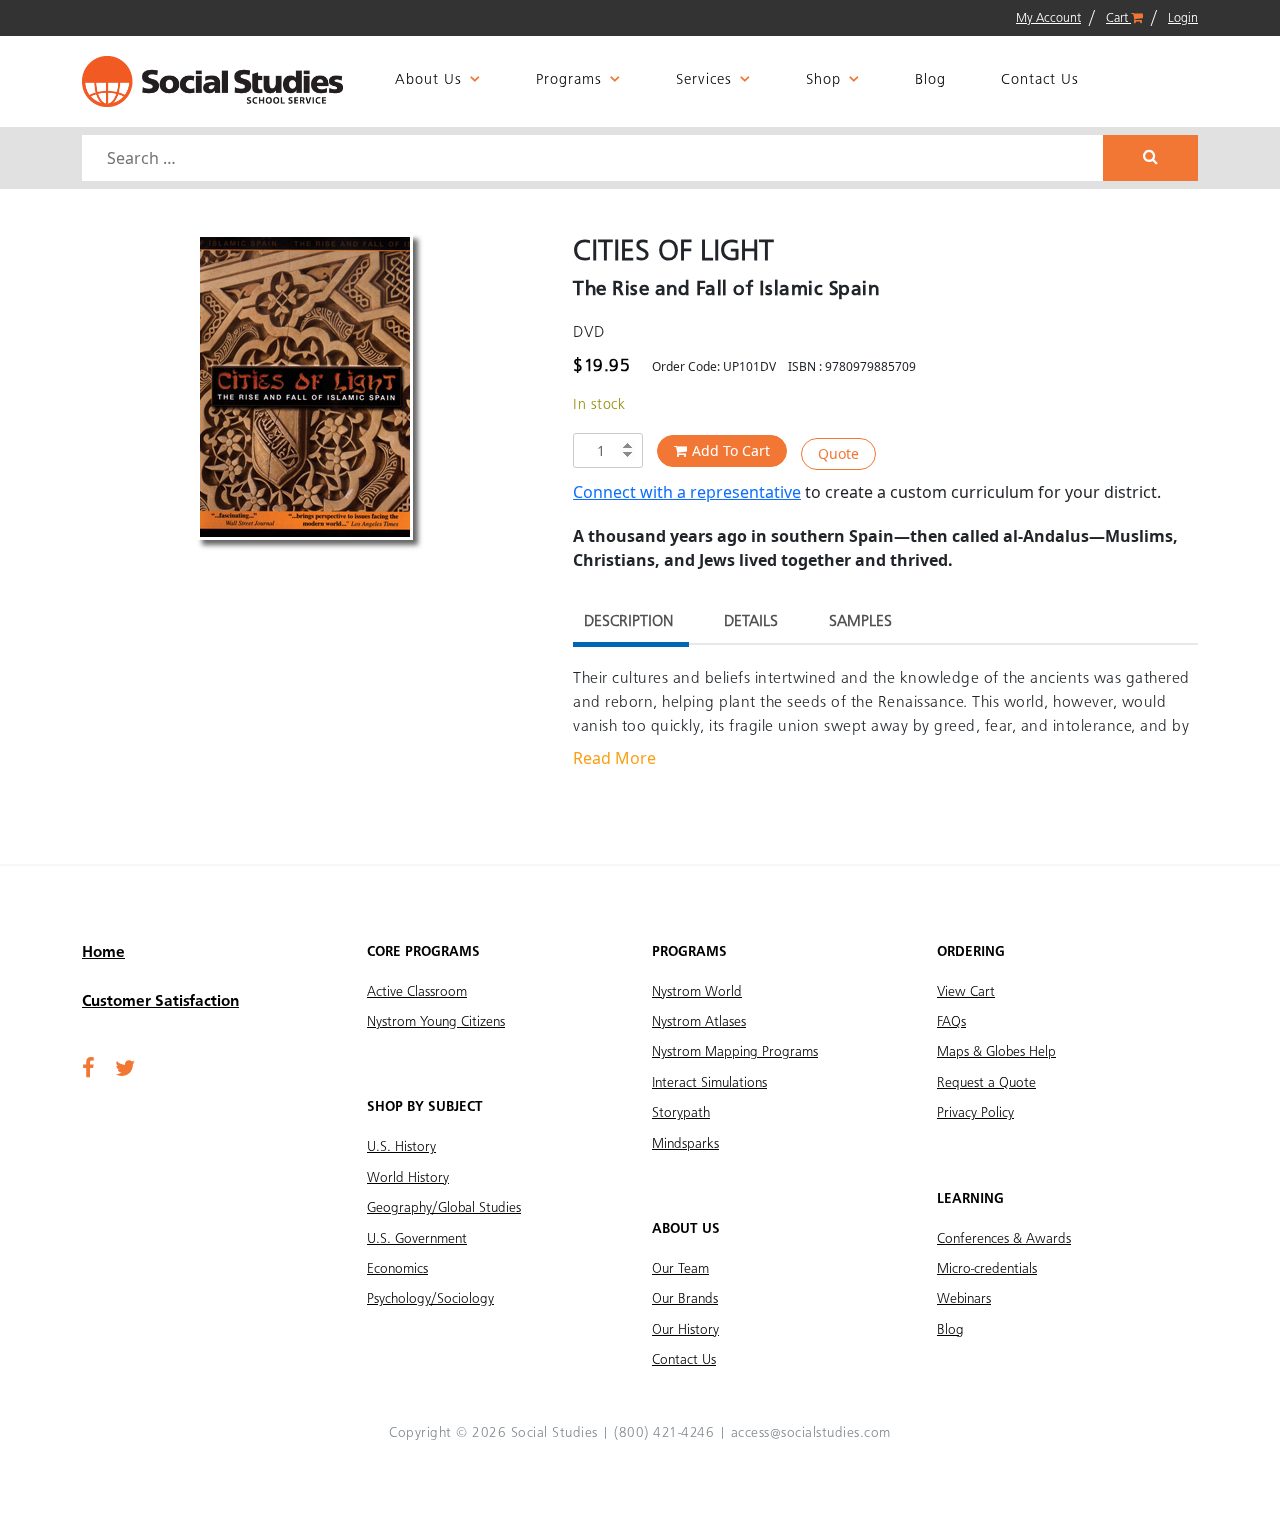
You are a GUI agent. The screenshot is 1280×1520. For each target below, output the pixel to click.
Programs (569, 80)
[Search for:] (595, 158)
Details (751, 622)
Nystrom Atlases (699, 1022)
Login (1183, 18)
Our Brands (685, 1299)
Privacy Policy (975, 1113)
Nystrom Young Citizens (436, 1022)
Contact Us (1040, 80)
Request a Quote (986, 1083)
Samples (860, 622)
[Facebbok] (88, 1070)
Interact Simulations (709, 1083)
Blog (930, 80)
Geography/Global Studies (444, 1208)
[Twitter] (125, 1070)
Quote (838, 453)
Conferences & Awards (1004, 1239)
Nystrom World (697, 992)
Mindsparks (685, 1144)
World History (408, 1178)
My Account (1048, 18)
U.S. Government (417, 1239)
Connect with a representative (687, 492)
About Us (428, 80)
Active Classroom (417, 992)
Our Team (680, 1269)
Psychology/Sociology (430, 1299)
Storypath (681, 1113)
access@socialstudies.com (811, 1433)
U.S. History (401, 1147)
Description (628, 622)
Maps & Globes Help (996, 1052)
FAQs (951, 1022)
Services (704, 80)
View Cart (966, 992)
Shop (823, 80)
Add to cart (731, 450)
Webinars (964, 1299)
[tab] (628, 624)
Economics (397, 1269)
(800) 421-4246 (664, 1433)
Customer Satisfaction (160, 1002)
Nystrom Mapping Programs (735, 1052)
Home (103, 953)
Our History (685, 1330)
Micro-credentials (987, 1269)
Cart (1118, 18)
